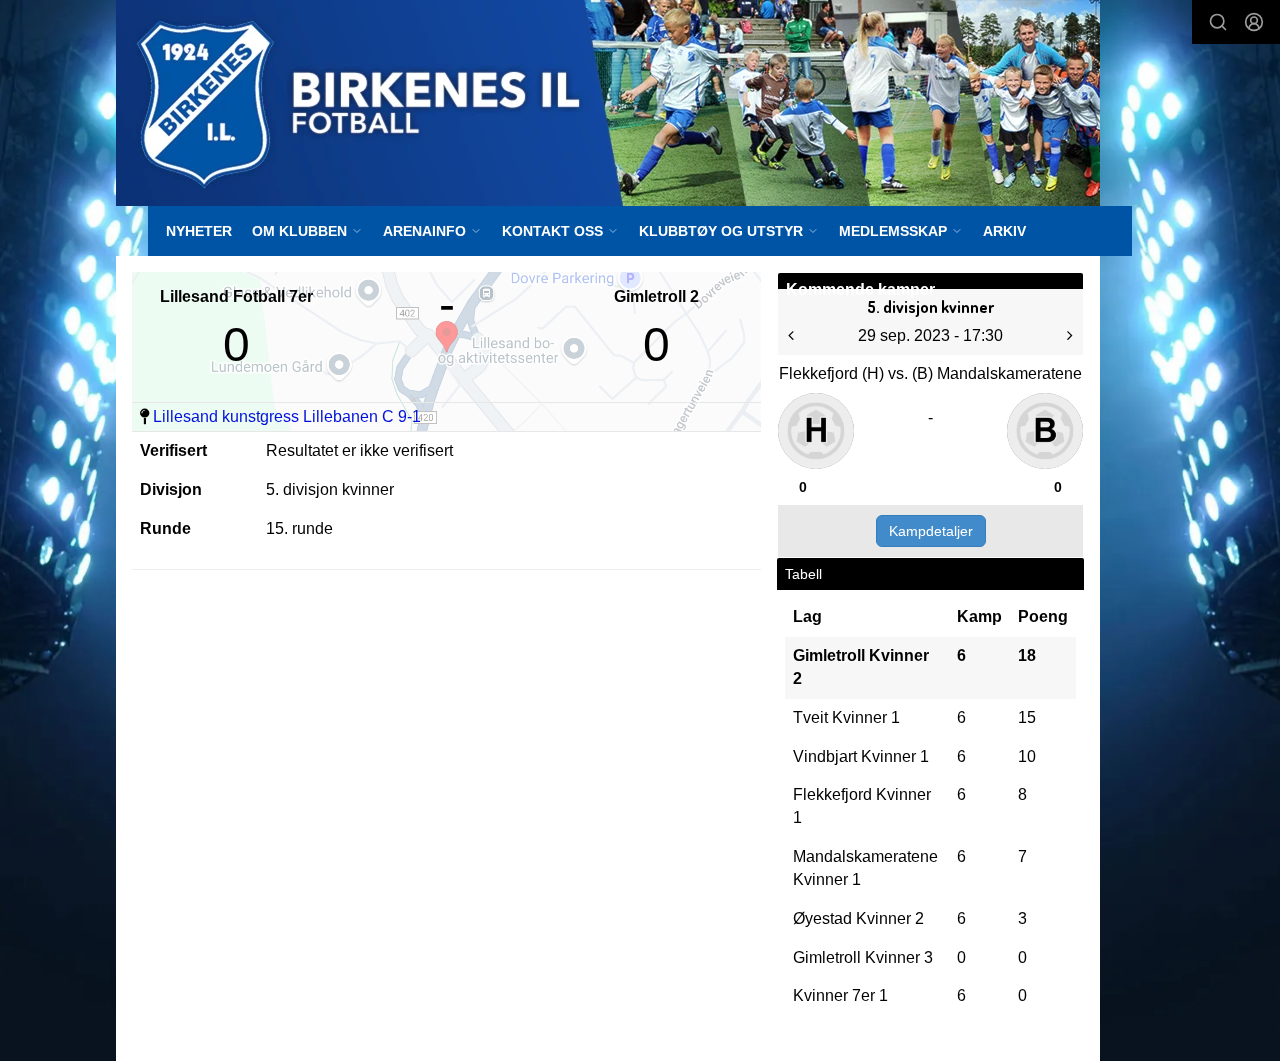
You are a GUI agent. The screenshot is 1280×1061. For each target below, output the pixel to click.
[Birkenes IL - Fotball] (608, 103)
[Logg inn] (1254, 22)
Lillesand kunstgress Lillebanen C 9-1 (287, 416)
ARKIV (1004, 231)
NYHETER (199, 231)
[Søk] (1218, 22)
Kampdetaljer (931, 531)
